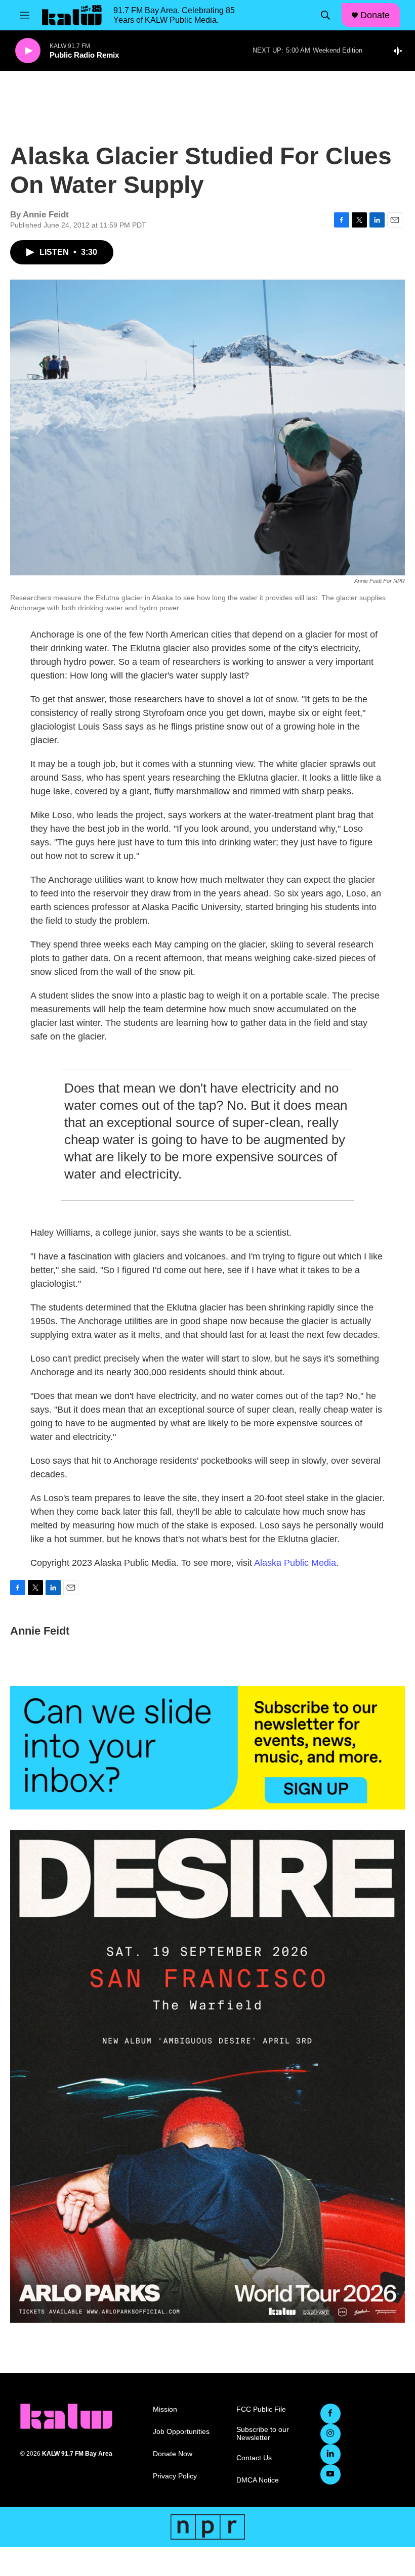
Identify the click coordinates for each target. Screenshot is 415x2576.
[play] (28, 51)
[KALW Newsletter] (207, 1748)
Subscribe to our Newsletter (263, 2434)
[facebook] (330, 2414)
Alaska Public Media (295, 1563)
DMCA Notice (258, 2480)
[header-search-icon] (325, 15)
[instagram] (330, 2434)
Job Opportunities (181, 2432)
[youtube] (330, 2474)
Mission (165, 2409)
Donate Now (173, 2454)
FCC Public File (261, 2409)
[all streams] (400, 51)
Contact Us (254, 2458)
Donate (375, 15)
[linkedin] (330, 2454)
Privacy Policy (175, 2476)
